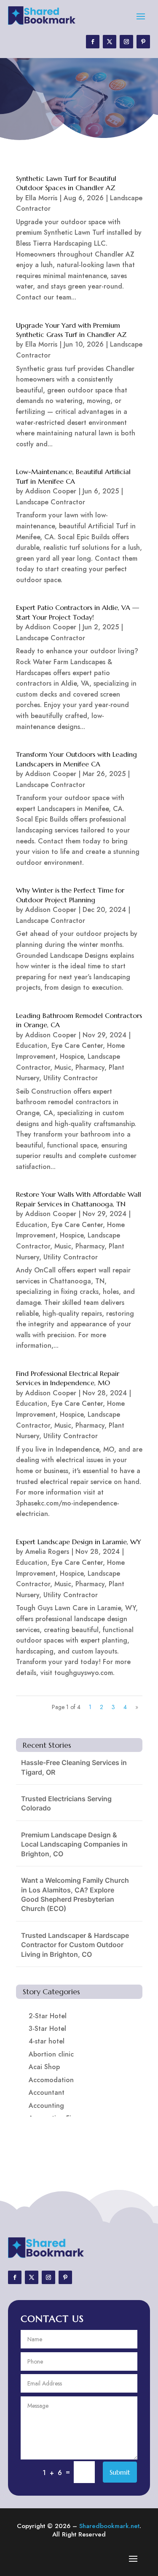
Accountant (47, 2092)
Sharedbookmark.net (109, 2526)
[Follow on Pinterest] (143, 42)
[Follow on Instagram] (126, 42)
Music (63, 1067)
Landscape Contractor (51, 502)
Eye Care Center (77, 1046)
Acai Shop (44, 2067)
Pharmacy (90, 1067)
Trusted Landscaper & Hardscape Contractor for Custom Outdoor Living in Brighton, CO (75, 1945)
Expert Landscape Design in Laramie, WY (79, 1542)
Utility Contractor (71, 1078)
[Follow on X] (110, 42)
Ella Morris (41, 198)
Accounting (46, 2106)
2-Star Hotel (48, 2016)
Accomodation (51, 2080)
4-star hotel (47, 2041)
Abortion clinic (51, 2054)
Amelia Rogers (47, 1552)
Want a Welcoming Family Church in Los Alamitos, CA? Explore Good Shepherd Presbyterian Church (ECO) (75, 1894)
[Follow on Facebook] (93, 42)
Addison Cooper (51, 491)
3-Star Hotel (47, 2029)
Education (32, 1046)
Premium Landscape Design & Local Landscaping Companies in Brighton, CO (74, 1844)
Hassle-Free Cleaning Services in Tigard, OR (74, 1767)
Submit (120, 2472)
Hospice (72, 1056)
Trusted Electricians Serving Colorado (66, 1803)
